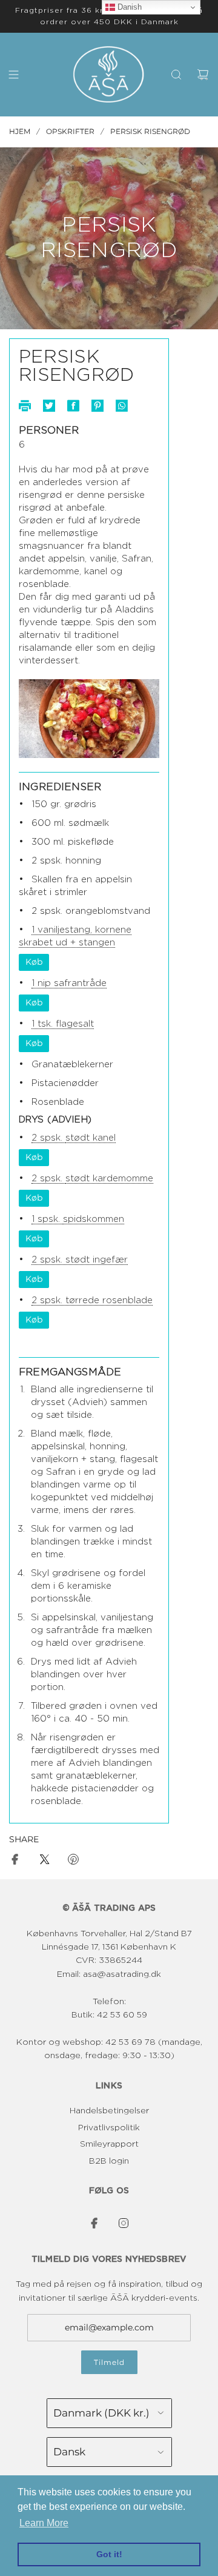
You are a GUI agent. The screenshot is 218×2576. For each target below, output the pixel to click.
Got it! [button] (109, 2554)
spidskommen (94, 1219)
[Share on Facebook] (15, 1861)
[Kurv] (203, 75)
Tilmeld (109, 2362)
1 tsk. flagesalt (63, 1024)
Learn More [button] (44, 2523)
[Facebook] (94, 2223)
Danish (128, 7)
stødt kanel (91, 1138)
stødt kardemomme (109, 1179)
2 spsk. (48, 1138)
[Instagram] (124, 2223)
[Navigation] (13, 75)
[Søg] (176, 75)
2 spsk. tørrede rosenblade (92, 1300)
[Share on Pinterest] (73, 1861)
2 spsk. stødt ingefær (80, 1260)
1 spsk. (47, 1219)
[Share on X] (44, 1861)
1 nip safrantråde (69, 983)
